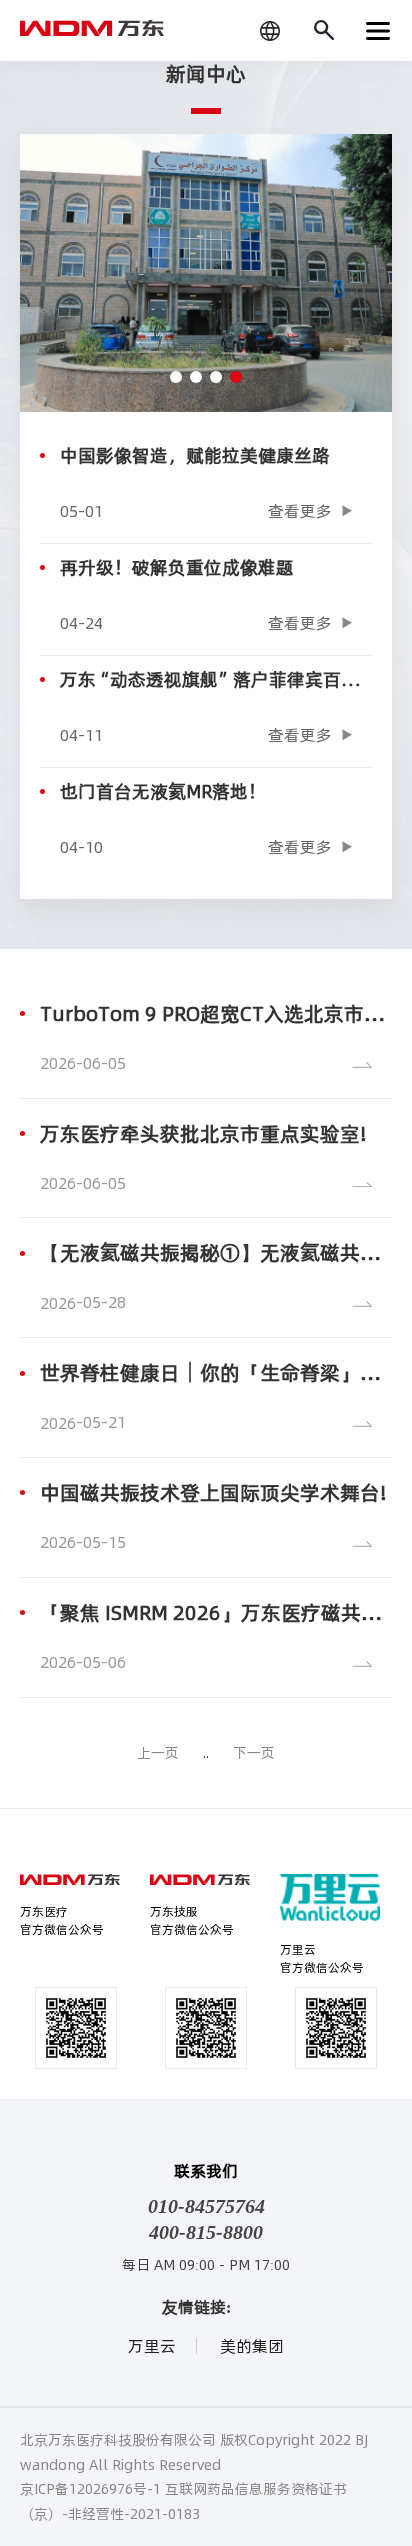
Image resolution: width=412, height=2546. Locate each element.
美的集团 (252, 2346)
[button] (176, 377)
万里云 (152, 2346)
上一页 (158, 1753)
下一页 (254, 1753)
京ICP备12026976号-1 (90, 2489)
